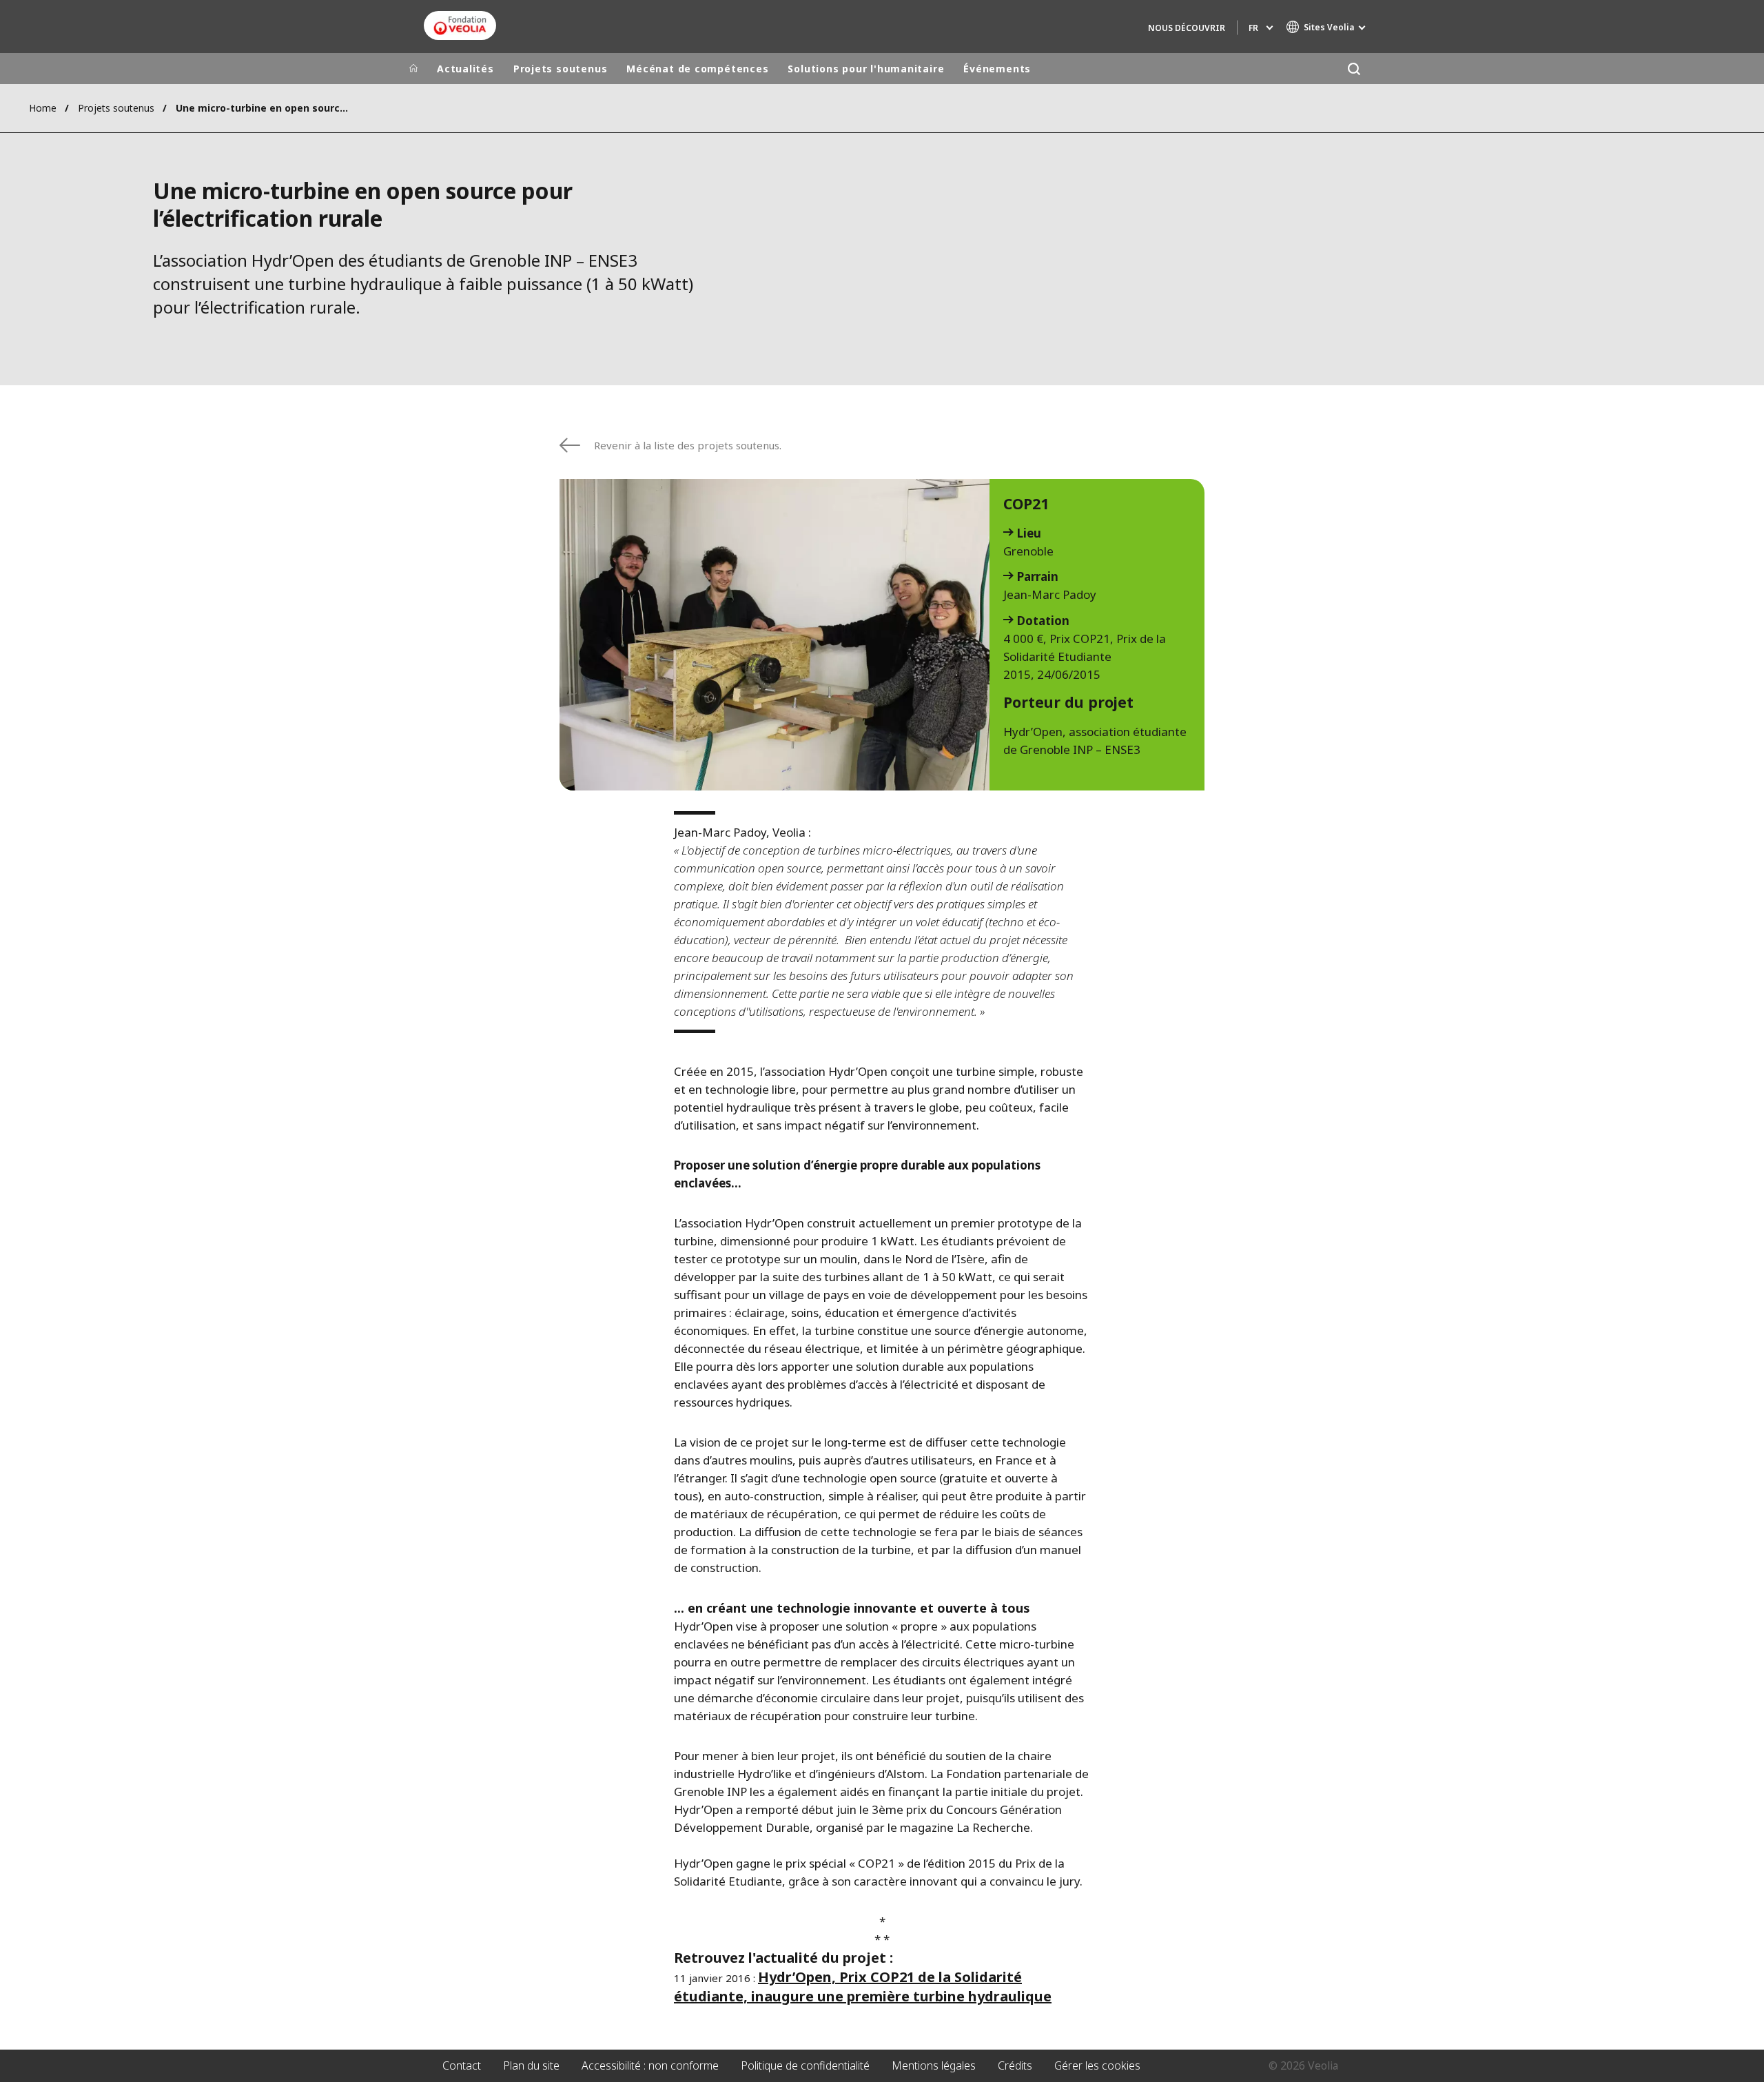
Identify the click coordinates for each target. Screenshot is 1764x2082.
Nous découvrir (1187, 28)
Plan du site (531, 2065)
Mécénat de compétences (697, 69)
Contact (462, 2065)
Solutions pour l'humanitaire (866, 69)
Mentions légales (934, 2065)
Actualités (465, 69)
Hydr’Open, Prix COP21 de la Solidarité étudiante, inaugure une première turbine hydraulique (863, 1987)
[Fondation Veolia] (460, 25)
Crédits (1015, 2065)
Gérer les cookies (1097, 2065)
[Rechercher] (1354, 69)
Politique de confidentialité (805, 2065)
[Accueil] (413, 69)
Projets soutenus (560, 69)
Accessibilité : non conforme (650, 2065)
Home (43, 108)
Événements (997, 69)
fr (1253, 28)
